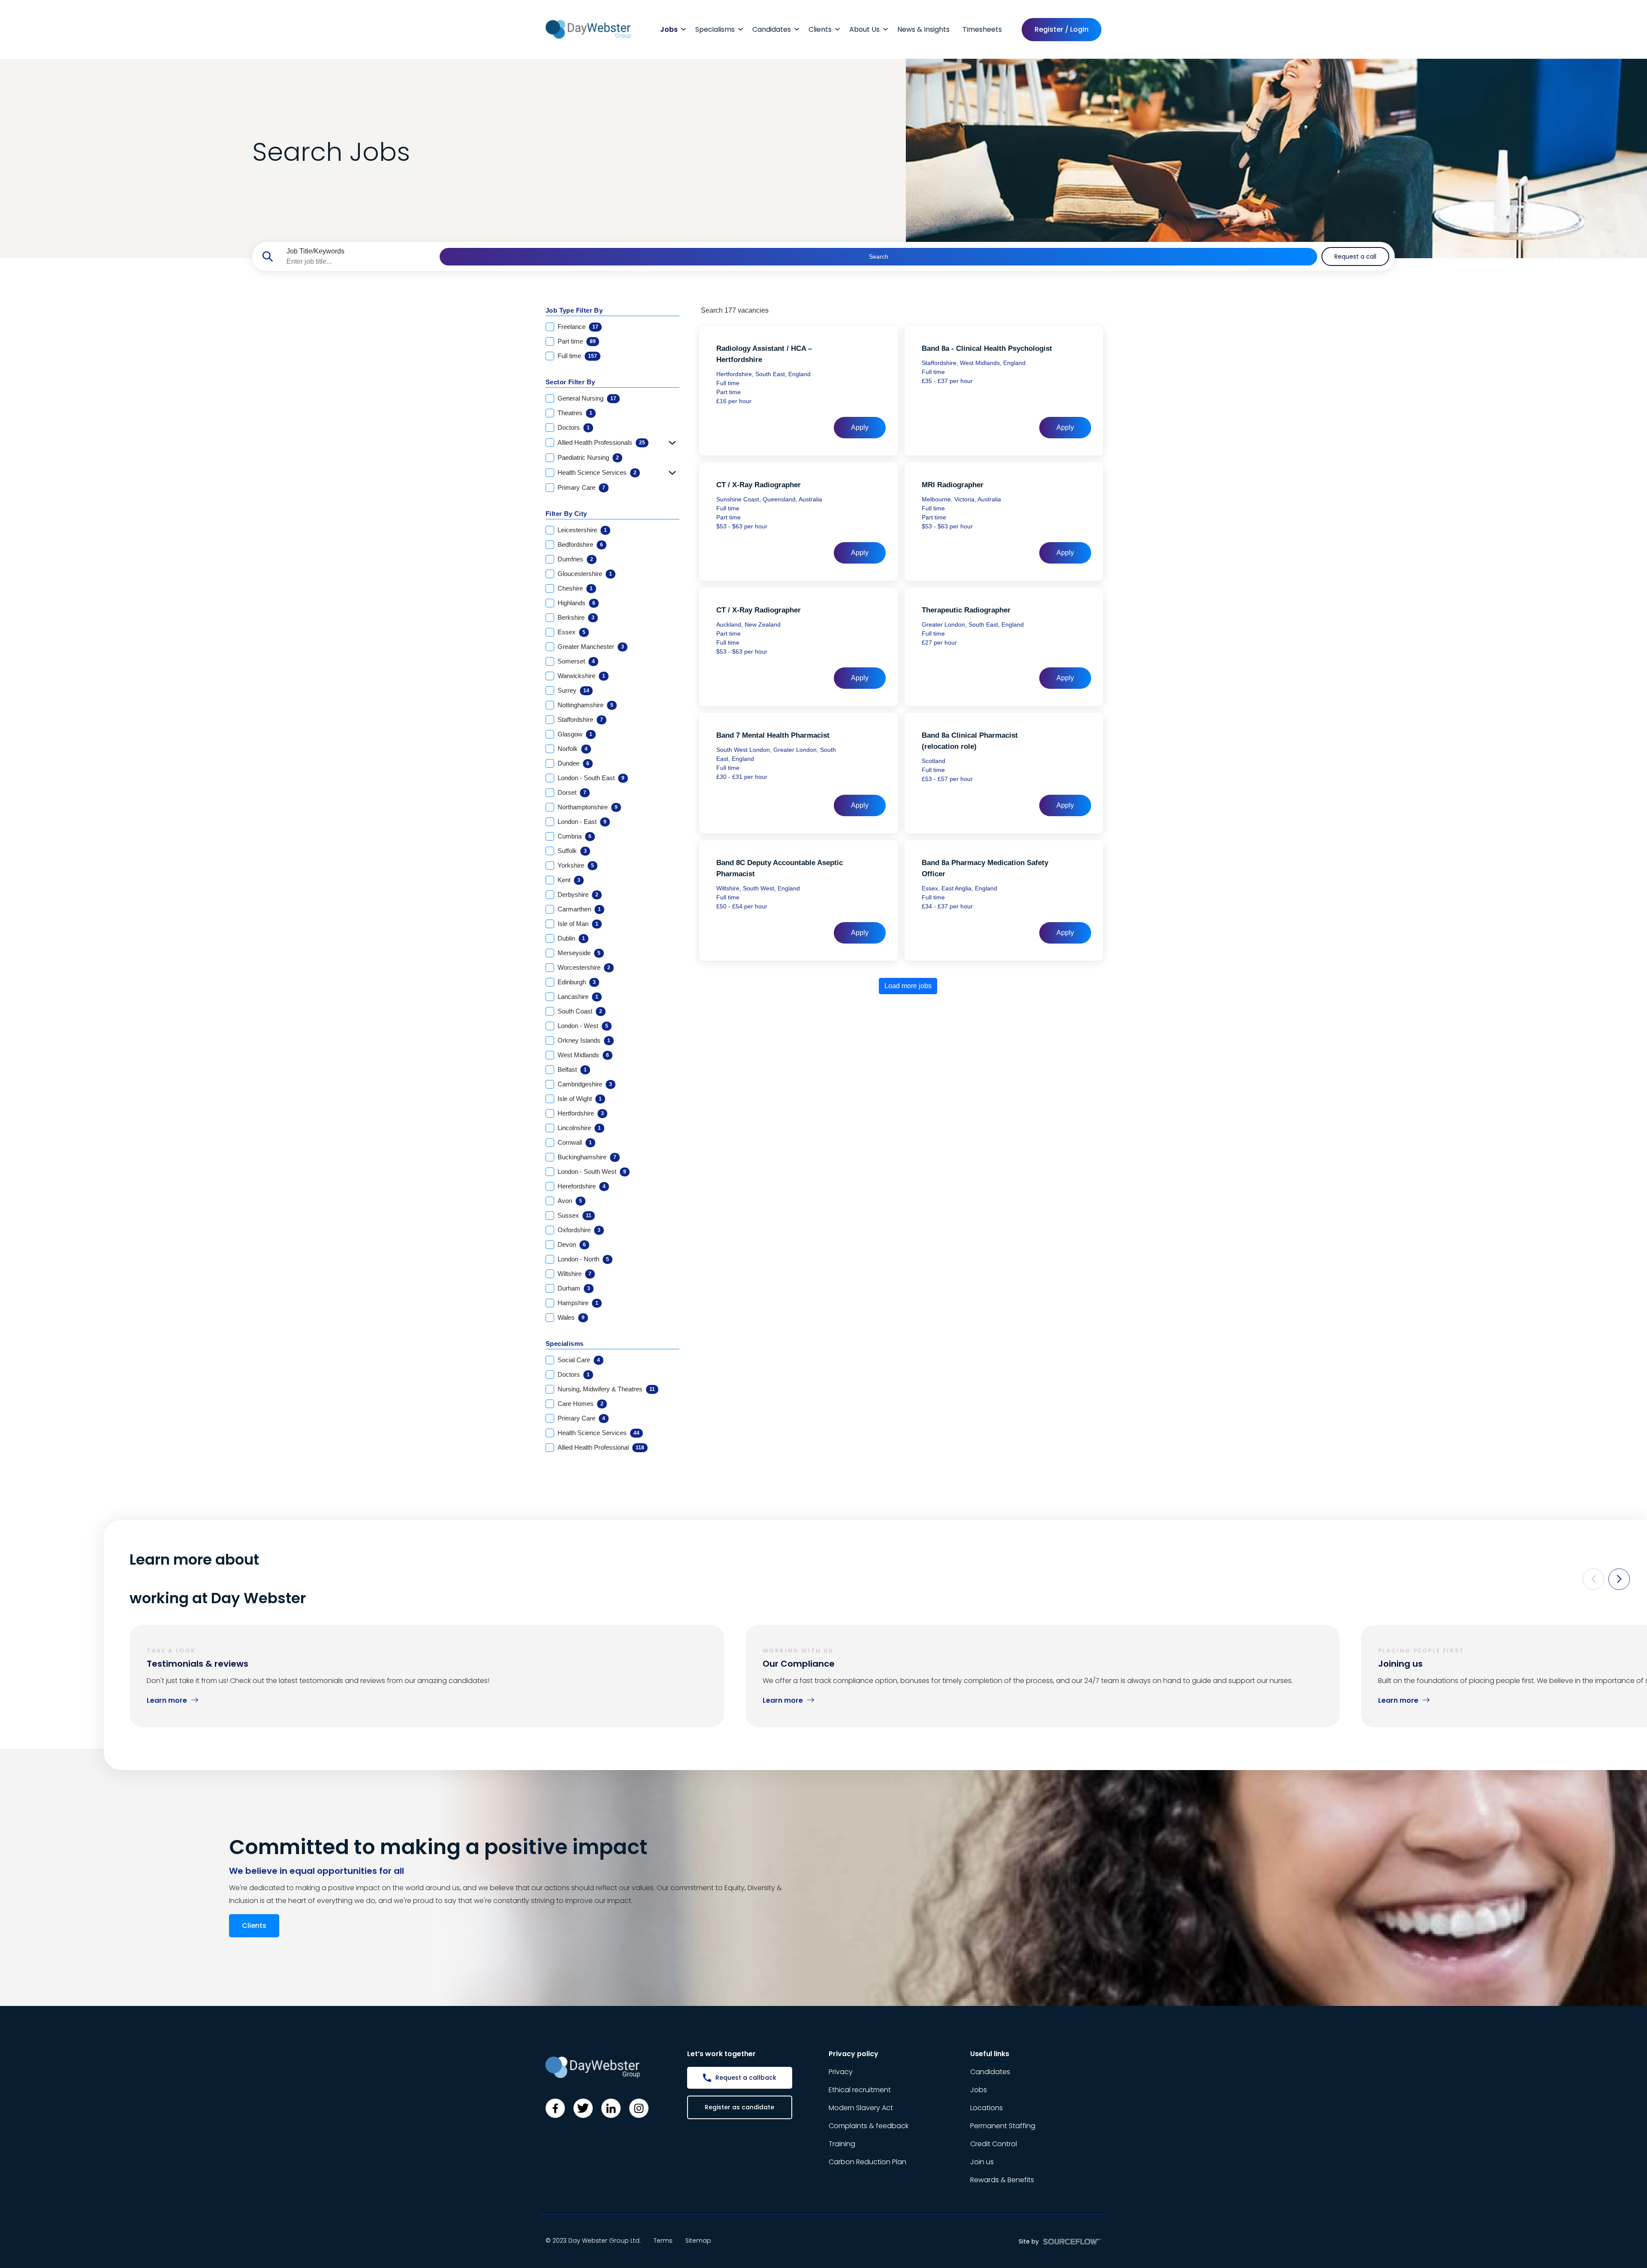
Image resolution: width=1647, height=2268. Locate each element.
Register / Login (1062, 29)
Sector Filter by (570, 382)
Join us (982, 2162)
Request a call (1355, 256)
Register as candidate (739, 2107)
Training (842, 2144)
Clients (820, 29)
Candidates (772, 29)
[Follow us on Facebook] (555, 2108)
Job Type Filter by (574, 310)
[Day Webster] (588, 29)
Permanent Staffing (1003, 2126)
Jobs (669, 29)
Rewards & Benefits (1002, 2180)
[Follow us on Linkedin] (611, 2108)
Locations (986, 2108)
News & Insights (923, 29)
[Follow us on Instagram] (639, 2108)
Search (879, 256)
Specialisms (715, 29)
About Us (864, 29)
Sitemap (698, 2241)
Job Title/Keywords (315, 251)
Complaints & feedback (869, 2126)
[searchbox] (360, 262)
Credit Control (994, 2144)
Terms (663, 2241)
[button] (1593, 1579)
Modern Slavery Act (861, 2108)
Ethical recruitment (860, 2090)
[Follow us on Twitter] (583, 2108)
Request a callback (746, 2078)
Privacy (841, 2072)
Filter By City (566, 514)
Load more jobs (908, 986)
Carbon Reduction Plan (867, 2162)
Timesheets (982, 29)
